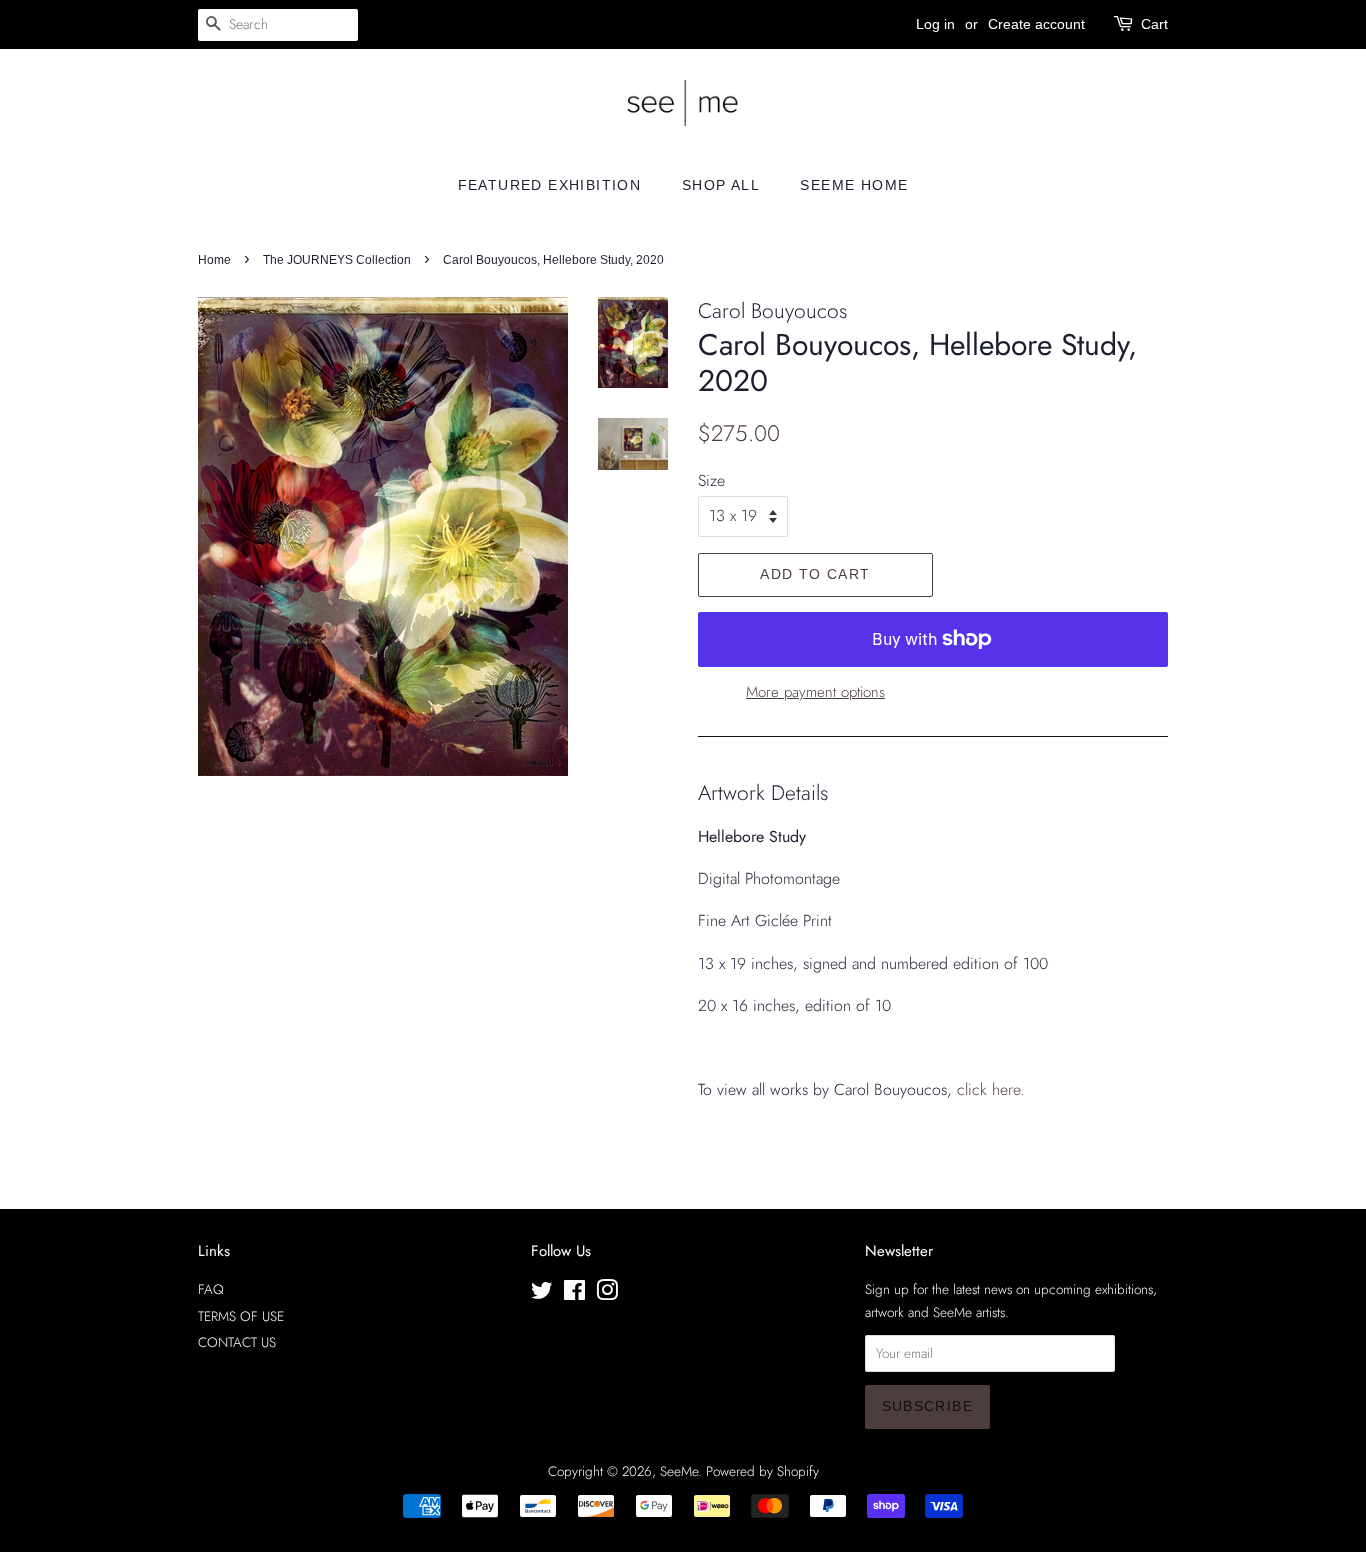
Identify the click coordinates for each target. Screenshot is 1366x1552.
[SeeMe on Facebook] (574, 1294)
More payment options (815, 692)
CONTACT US (237, 1342)
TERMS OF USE (241, 1316)
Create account (1036, 24)
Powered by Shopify (762, 1471)
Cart (1154, 24)
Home (214, 260)
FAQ (211, 1289)
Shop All (721, 185)
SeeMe (679, 1471)
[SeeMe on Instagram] (607, 1294)
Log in (935, 24)
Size (711, 480)
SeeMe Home (854, 185)
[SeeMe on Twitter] (542, 1294)
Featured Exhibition (550, 185)
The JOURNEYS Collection (337, 260)
